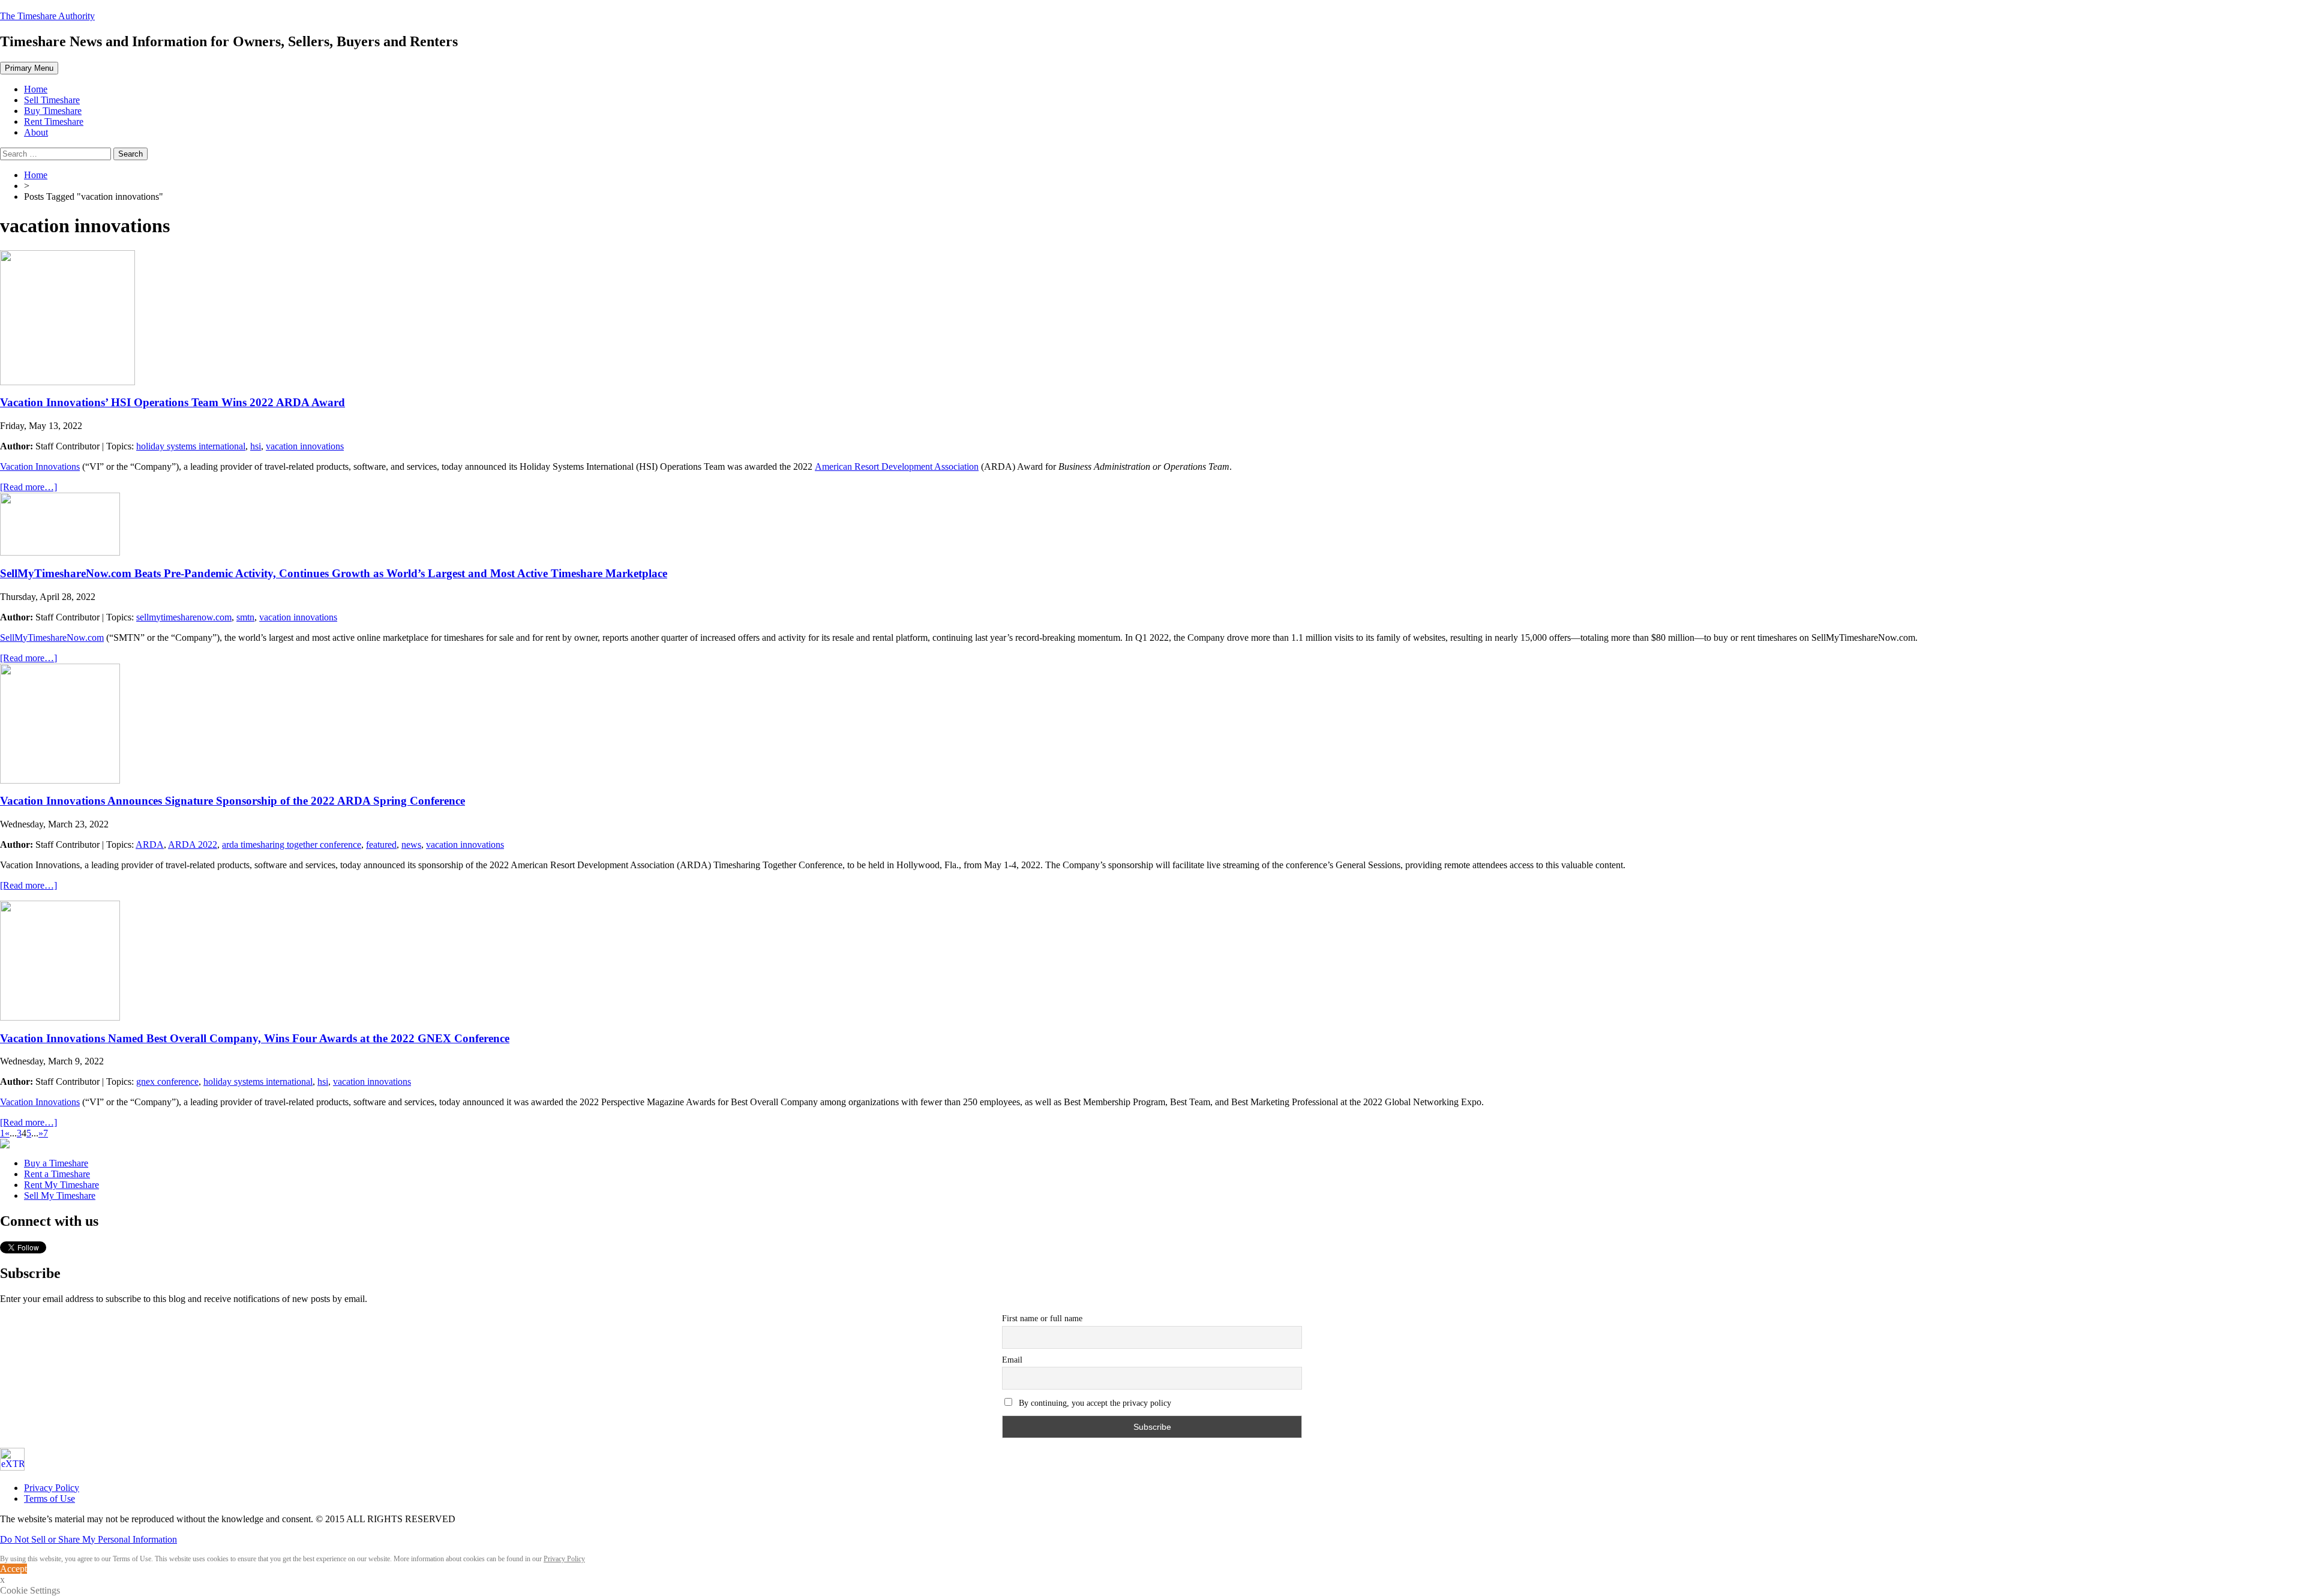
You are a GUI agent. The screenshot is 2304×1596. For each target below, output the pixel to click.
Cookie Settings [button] (30, 1590)
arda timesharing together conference (292, 844)
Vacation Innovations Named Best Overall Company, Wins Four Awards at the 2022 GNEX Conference (255, 1038)
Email (1012, 1360)
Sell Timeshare (52, 100)
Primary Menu (29, 68)
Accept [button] (13, 1569)
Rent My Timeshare (61, 1185)
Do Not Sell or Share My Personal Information (88, 1539)
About (36, 132)
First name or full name (1042, 1318)
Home (36, 89)
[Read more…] (28, 487)
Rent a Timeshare (57, 1174)
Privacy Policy (52, 1488)
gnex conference (167, 1081)
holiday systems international (191, 446)
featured (381, 844)
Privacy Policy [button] (564, 1559)
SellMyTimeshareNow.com (52, 637)
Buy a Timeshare (56, 1163)
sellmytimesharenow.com (184, 617)
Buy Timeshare (53, 111)
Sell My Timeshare (60, 1195)
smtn (245, 617)
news (411, 844)
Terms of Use (49, 1498)
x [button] (2, 1579)
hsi (256, 446)
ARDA (150, 844)
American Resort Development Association (897, 466)
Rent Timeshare (54, 121)
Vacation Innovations (40, 466)
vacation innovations (305, 446)
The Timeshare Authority (47, 16)
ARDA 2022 (193, 844)
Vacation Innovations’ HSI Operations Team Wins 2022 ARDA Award (172, 402)
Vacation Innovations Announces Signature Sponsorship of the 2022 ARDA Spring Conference (232, 801)
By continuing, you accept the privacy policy (1094, 1403)
